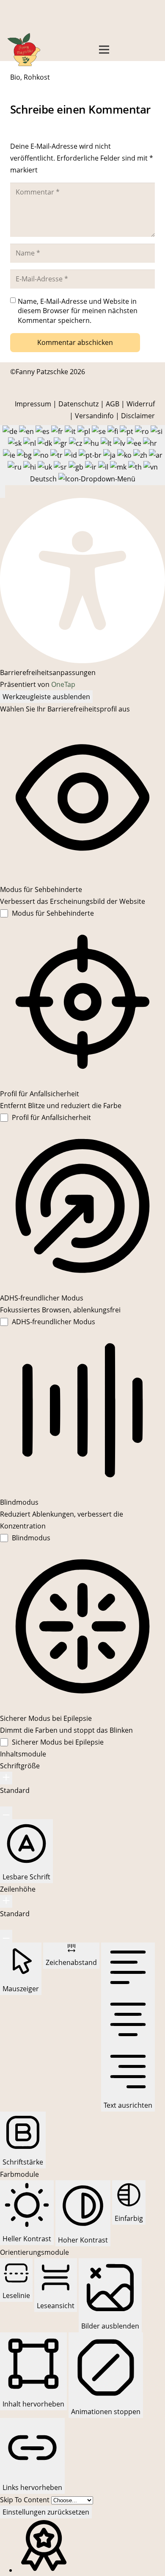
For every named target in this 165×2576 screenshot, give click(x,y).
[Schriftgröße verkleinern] (6, 1813)
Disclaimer (138, 416)
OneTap (63, 684)
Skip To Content (26, 2500)
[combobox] (82, 455)
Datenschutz (78, 404)
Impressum (33, 404)
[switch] (47, 913)
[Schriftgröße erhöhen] (6, 1778)
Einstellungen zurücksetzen (46, 2512)
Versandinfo (94, 416)
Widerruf (141, 404)
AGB (113, 404)
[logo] (24, 50)
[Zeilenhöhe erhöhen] (6, 1901)
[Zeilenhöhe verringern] (6, 1936)
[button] (104, 50)
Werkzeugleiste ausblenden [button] (46, 697)
